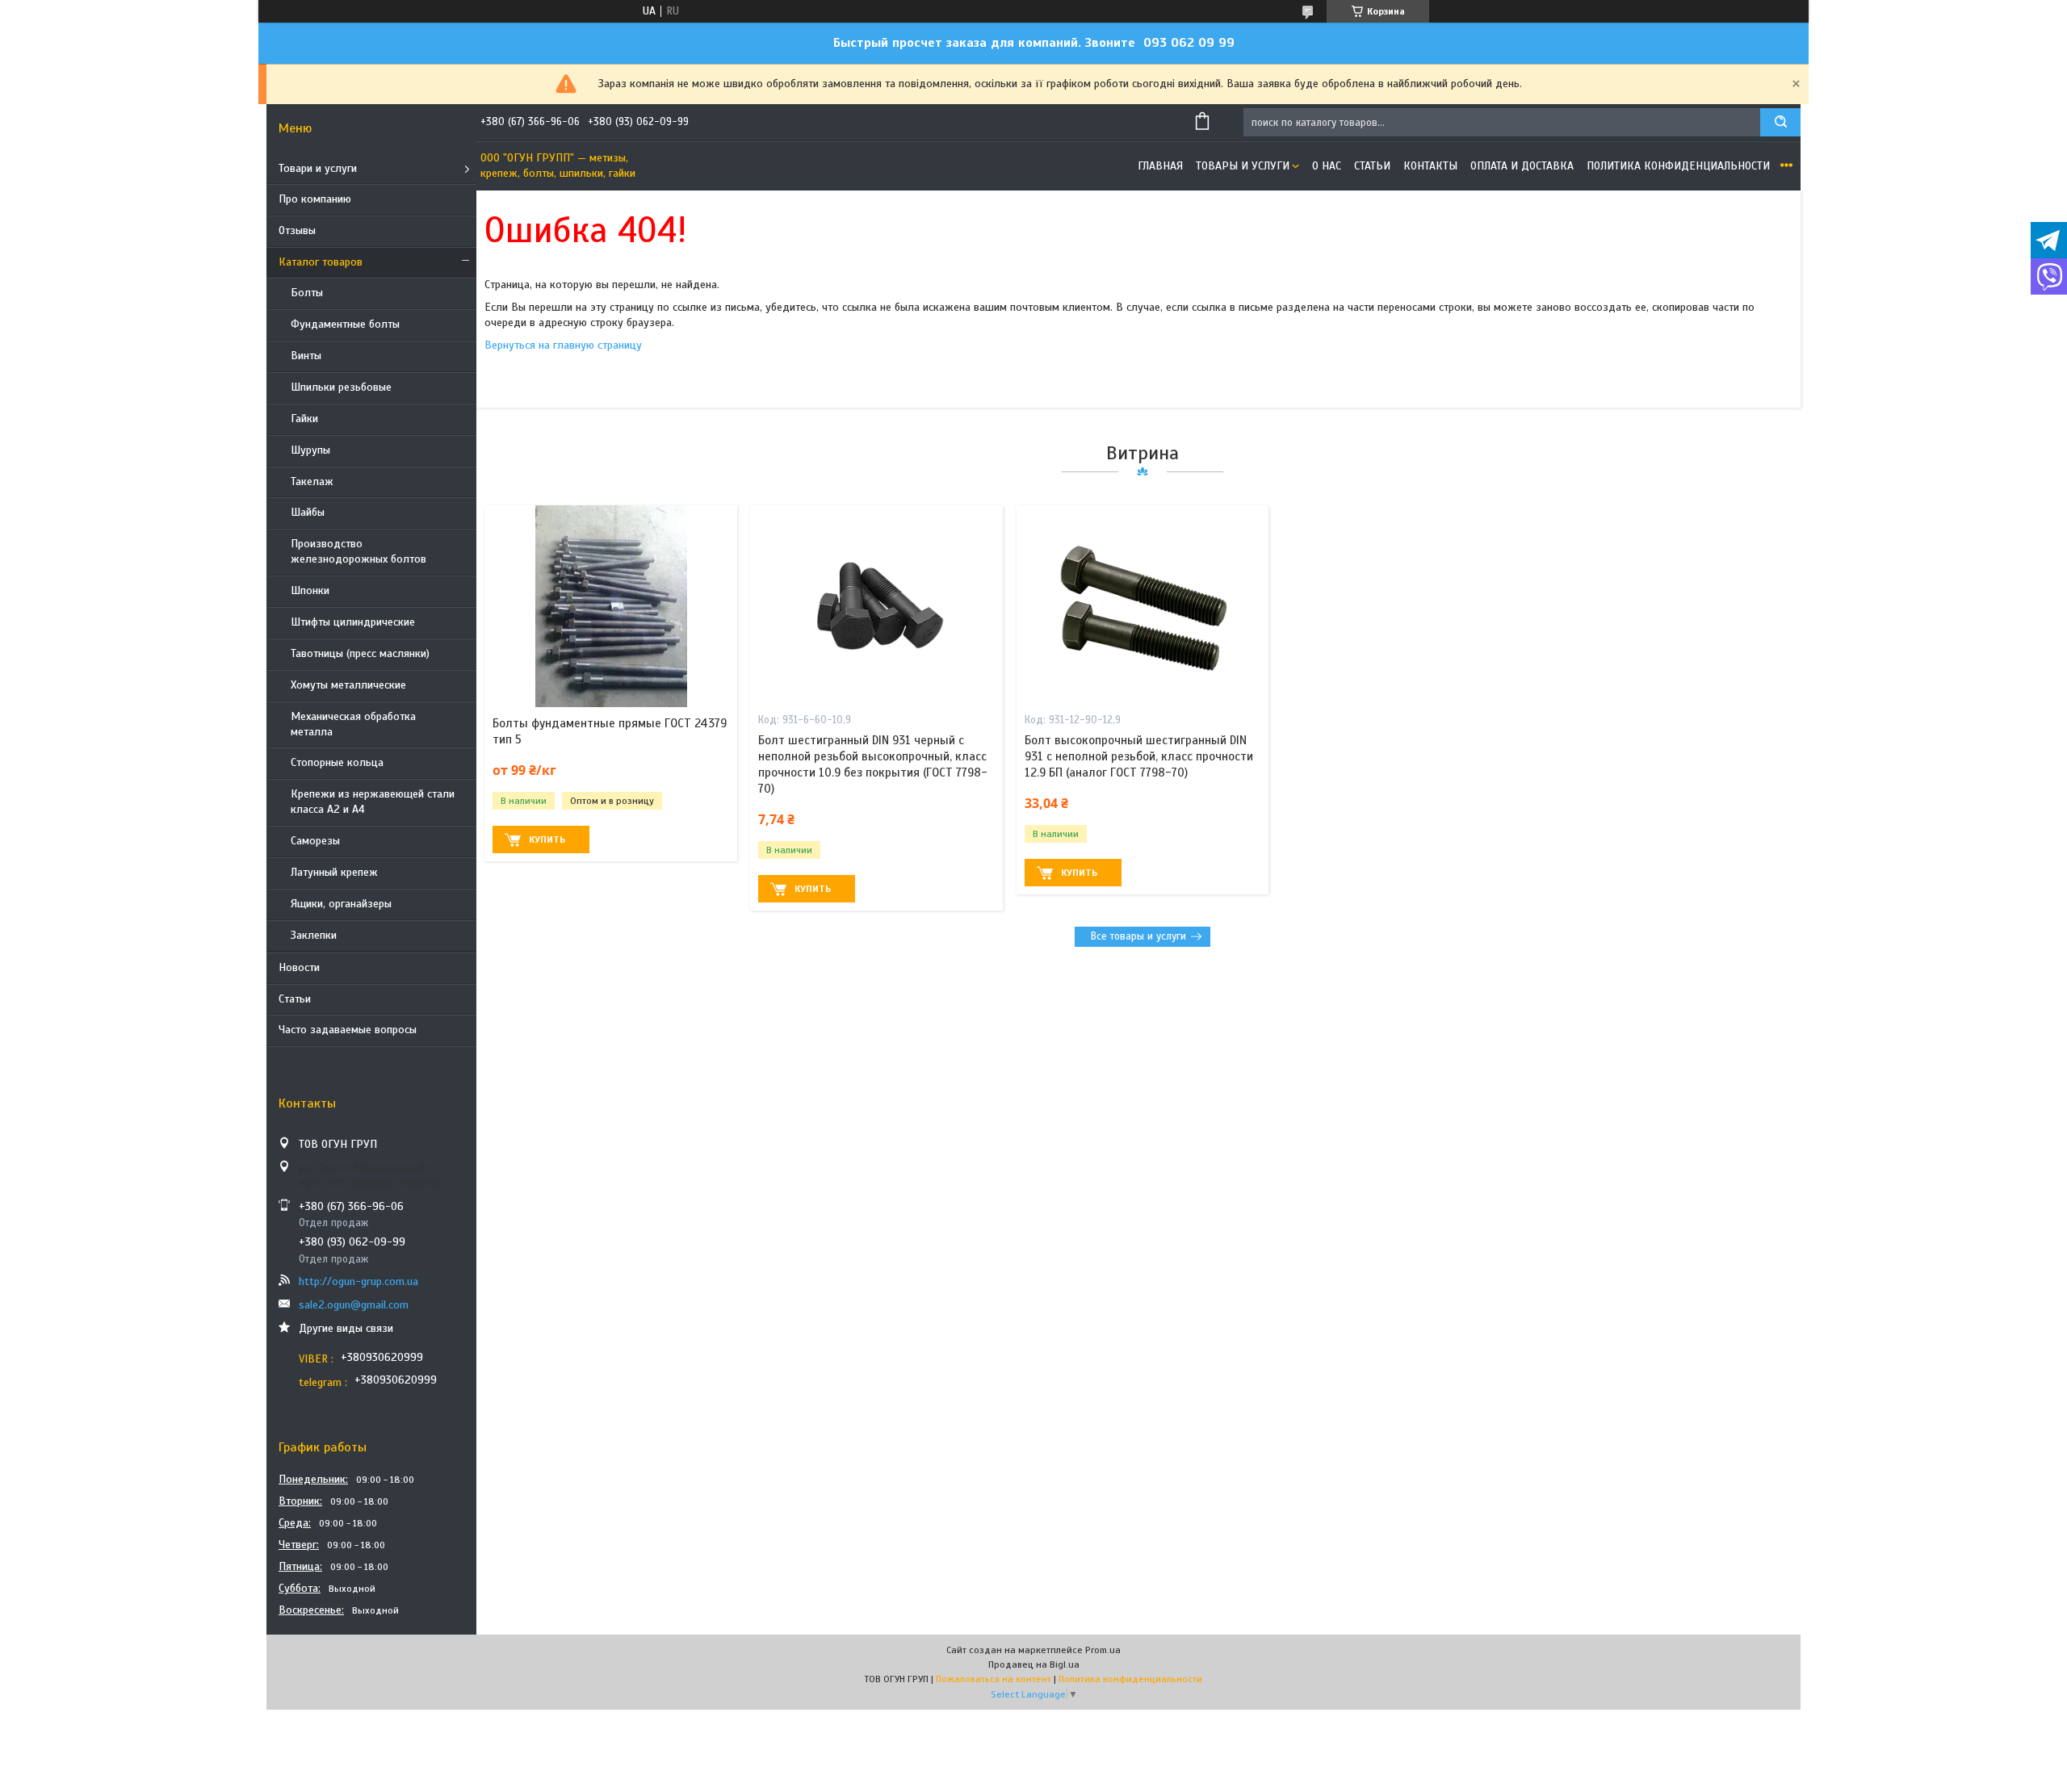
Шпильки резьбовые (341, 387)
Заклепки (314, 935)
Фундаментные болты (345, 324)
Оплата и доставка (1522, 166)
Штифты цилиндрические (353, 622)
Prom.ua (1103, 1650)
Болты (307, 293)
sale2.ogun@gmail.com (354, 1305)
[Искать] (1780, 122)
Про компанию (315, 199)
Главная (1160, 166)
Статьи (295, 999)
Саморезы (315, 841)
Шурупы (310, 450)
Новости (299, 967)
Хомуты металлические (348, 685)
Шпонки (310, 590)
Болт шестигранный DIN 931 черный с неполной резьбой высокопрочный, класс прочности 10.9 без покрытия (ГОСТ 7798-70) (873, 765)
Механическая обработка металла (353, 724)
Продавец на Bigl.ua (1034, 1664)
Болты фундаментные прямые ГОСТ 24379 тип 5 (610, 731)
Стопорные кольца (337, 762)
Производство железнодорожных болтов (358, 551)
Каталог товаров (321, 262)
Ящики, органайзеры (341, 904)
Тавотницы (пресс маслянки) (360, 653)
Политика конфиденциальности (1678, 166)
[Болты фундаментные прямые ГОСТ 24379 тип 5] (611, 606)
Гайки (304, 419)
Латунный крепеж (334, 872)
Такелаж (312, 481)
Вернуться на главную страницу (563, 345)
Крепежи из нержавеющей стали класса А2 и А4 (373, 802)
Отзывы (297, 230)
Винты (306, 356)
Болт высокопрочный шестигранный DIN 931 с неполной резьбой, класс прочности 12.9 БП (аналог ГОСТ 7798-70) (1139, 757)
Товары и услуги (1243, 166)
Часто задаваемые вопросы (348, 1030)
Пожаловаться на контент (994, 1679)
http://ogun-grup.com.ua (358, 1281)
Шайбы (308, 512)
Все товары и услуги (1138, 936)
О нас (1327, 166)
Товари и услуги (318, 168)
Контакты (1430, 166)
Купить (547, 839)
